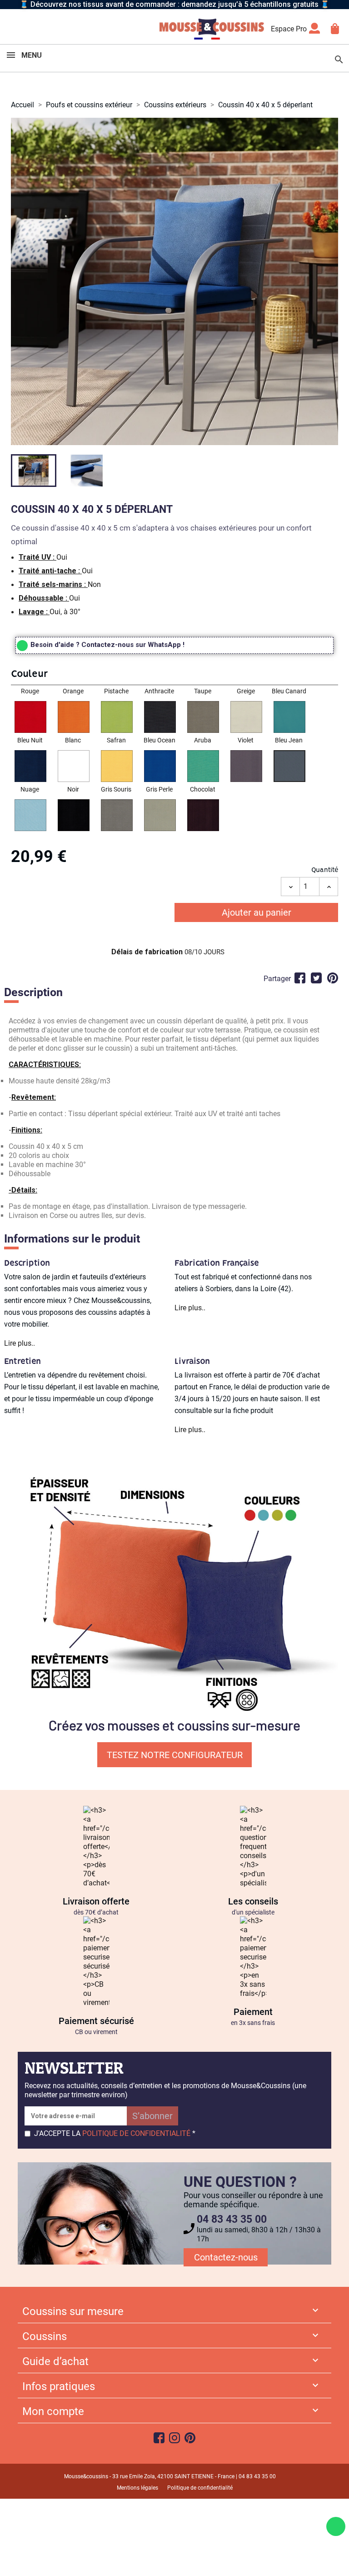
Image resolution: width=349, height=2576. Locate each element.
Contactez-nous (226, 2257)
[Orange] (74, 718)
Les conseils (253, 1901)
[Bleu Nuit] (30, 767)
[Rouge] (30, 718)
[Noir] (74, 816)
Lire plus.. (20, 1343)
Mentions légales (137, 2488)
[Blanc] (74, 767)
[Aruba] (203, 767)
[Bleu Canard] (289, 718)
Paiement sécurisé (96, 2021)
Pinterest (333, 978)
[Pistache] (117, 718)
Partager (300, 978)
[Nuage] (30, 816)
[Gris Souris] (117, 816)
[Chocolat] (203, 816)
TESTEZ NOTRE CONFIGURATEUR (175, 1755)
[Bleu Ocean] (160, 767)
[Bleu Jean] (289, 767)
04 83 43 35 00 (232, 2219)
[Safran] (117, 767)
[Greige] (246, 718)
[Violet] (246, 767)
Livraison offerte (96, 1901)
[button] (174, 676)
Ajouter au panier (257, 912)
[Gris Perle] (160, 816)
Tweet (316, 978)
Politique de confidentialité (200, 2488)
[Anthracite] (160, 718)
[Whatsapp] (336, 2526)
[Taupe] (203, 718)
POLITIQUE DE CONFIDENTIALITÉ (136, 2133)
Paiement (253, 2012)
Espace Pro (289, 29)
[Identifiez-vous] (314, 31)
